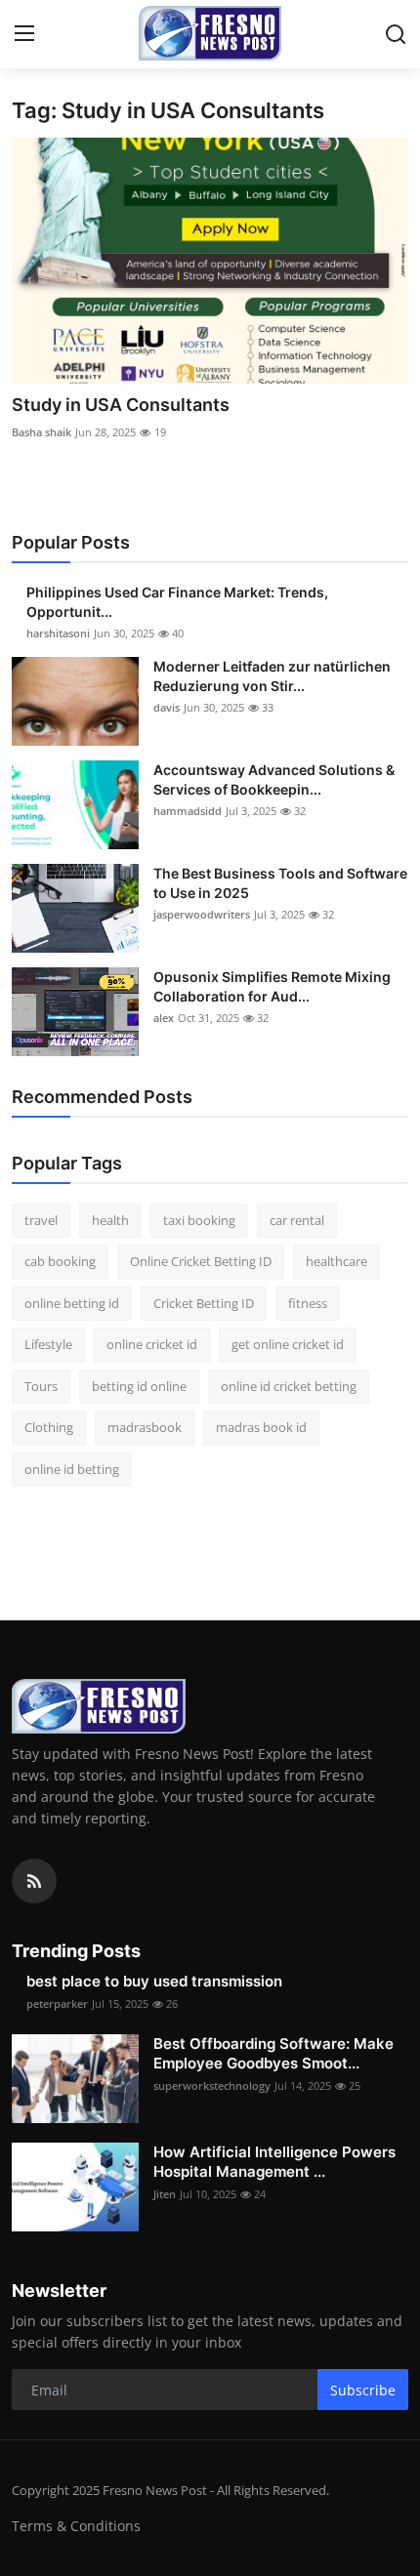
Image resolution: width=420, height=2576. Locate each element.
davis (167, 707)
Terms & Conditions (76, 2526)
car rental (297, 1220)
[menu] (24, 34)
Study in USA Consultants (121, 405)
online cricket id (152, 1344)
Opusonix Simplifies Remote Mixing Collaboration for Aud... (272, 986)
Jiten (165, 2194)
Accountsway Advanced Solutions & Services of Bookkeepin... (274, 779)
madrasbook (145, 1427)
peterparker (57, 2004)
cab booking (60, 1261)
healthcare (336, 1261)
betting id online (139, 1386)
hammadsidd (188, 811)
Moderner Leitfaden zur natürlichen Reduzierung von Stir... (272, 676)
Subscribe (363, 2390)
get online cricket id (288, 1344)
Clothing (49, 1427)
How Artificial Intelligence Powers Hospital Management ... (274, 2162)
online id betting (72, 1469)
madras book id (261, 1427)
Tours (41, 1386)
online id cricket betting (289, 1386)
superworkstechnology (212, 2085)
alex (164, 1018)
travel (41, 1220)
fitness (308, 1303)
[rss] (34, 1881)
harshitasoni (58, 633)
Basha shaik (42, 432)
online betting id (72, 1303)
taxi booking (199, 1220)
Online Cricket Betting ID (201, 1261)
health (110, 1220)
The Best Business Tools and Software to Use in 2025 (280, 883)
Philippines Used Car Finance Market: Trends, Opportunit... (177, 602)
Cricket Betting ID (204, 1303)
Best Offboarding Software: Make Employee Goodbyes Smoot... (273, 2053)
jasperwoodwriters (202, 914)
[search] (396, 34)
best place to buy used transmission (154, 1981)
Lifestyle (48, 1344)
